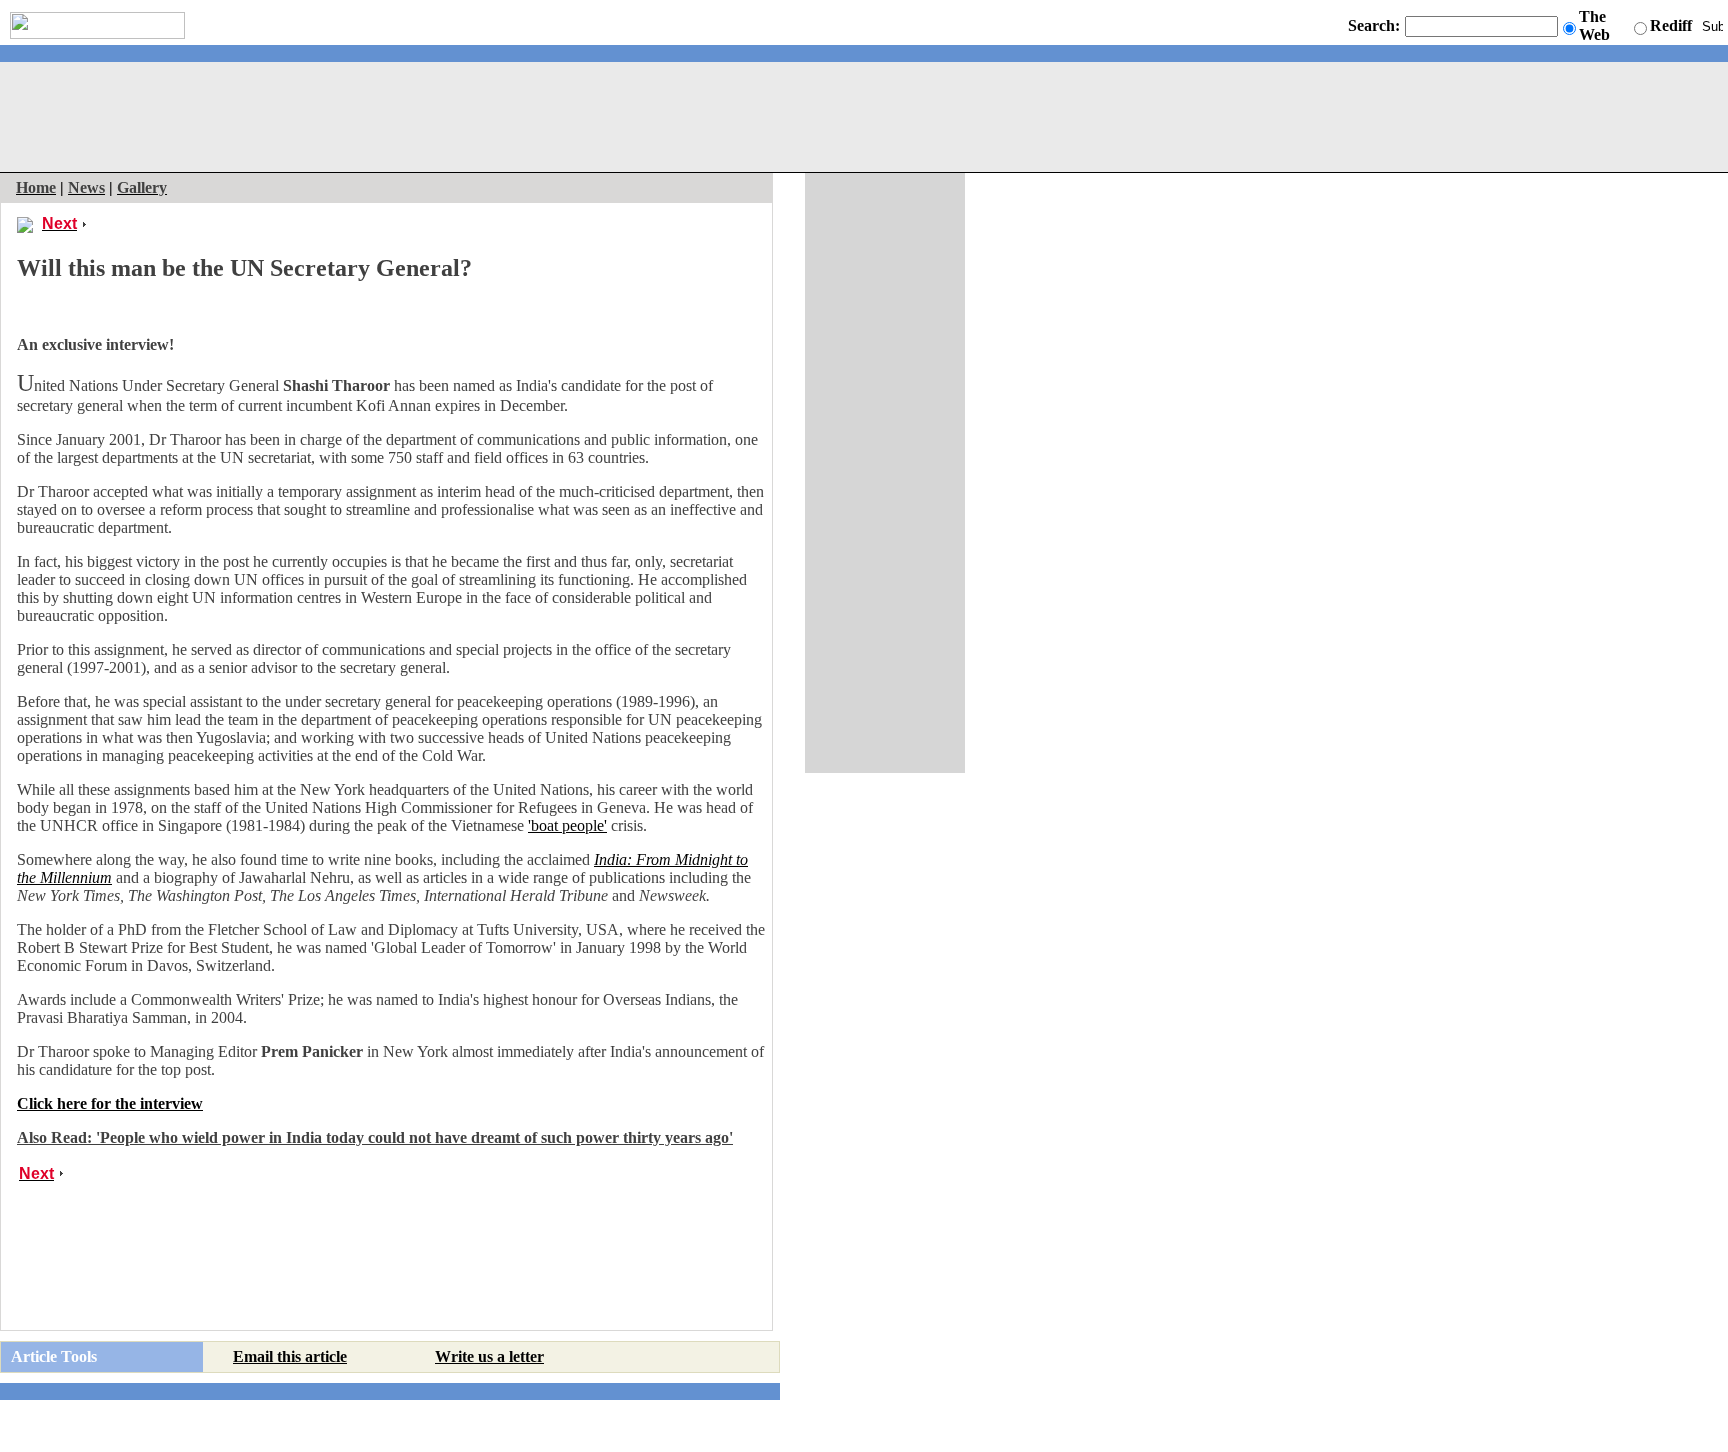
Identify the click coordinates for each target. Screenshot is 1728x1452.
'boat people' (567, 825)
